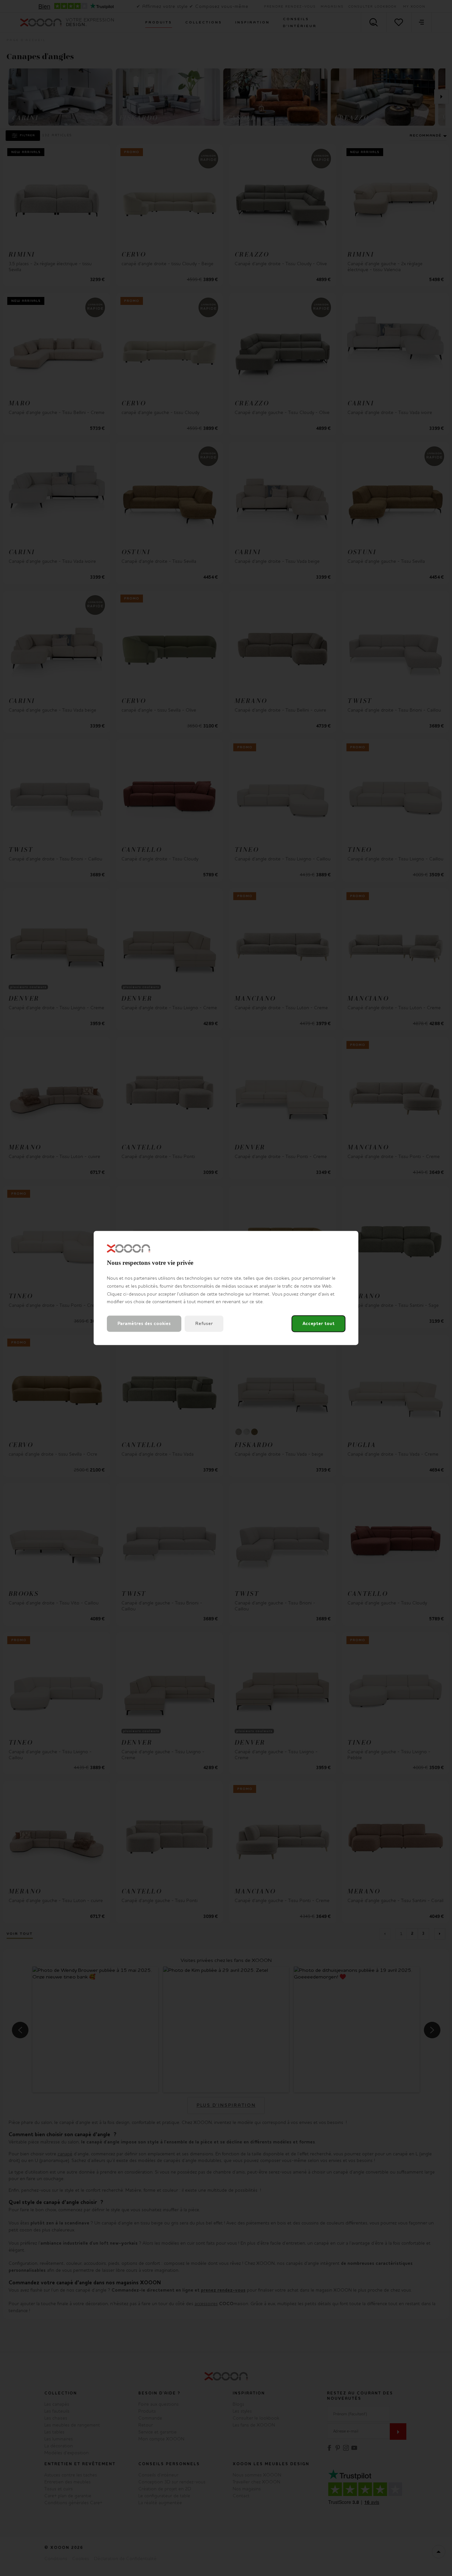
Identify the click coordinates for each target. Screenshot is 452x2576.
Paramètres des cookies (144, 1324)
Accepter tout (318, 1324)
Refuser (204, 1324)
